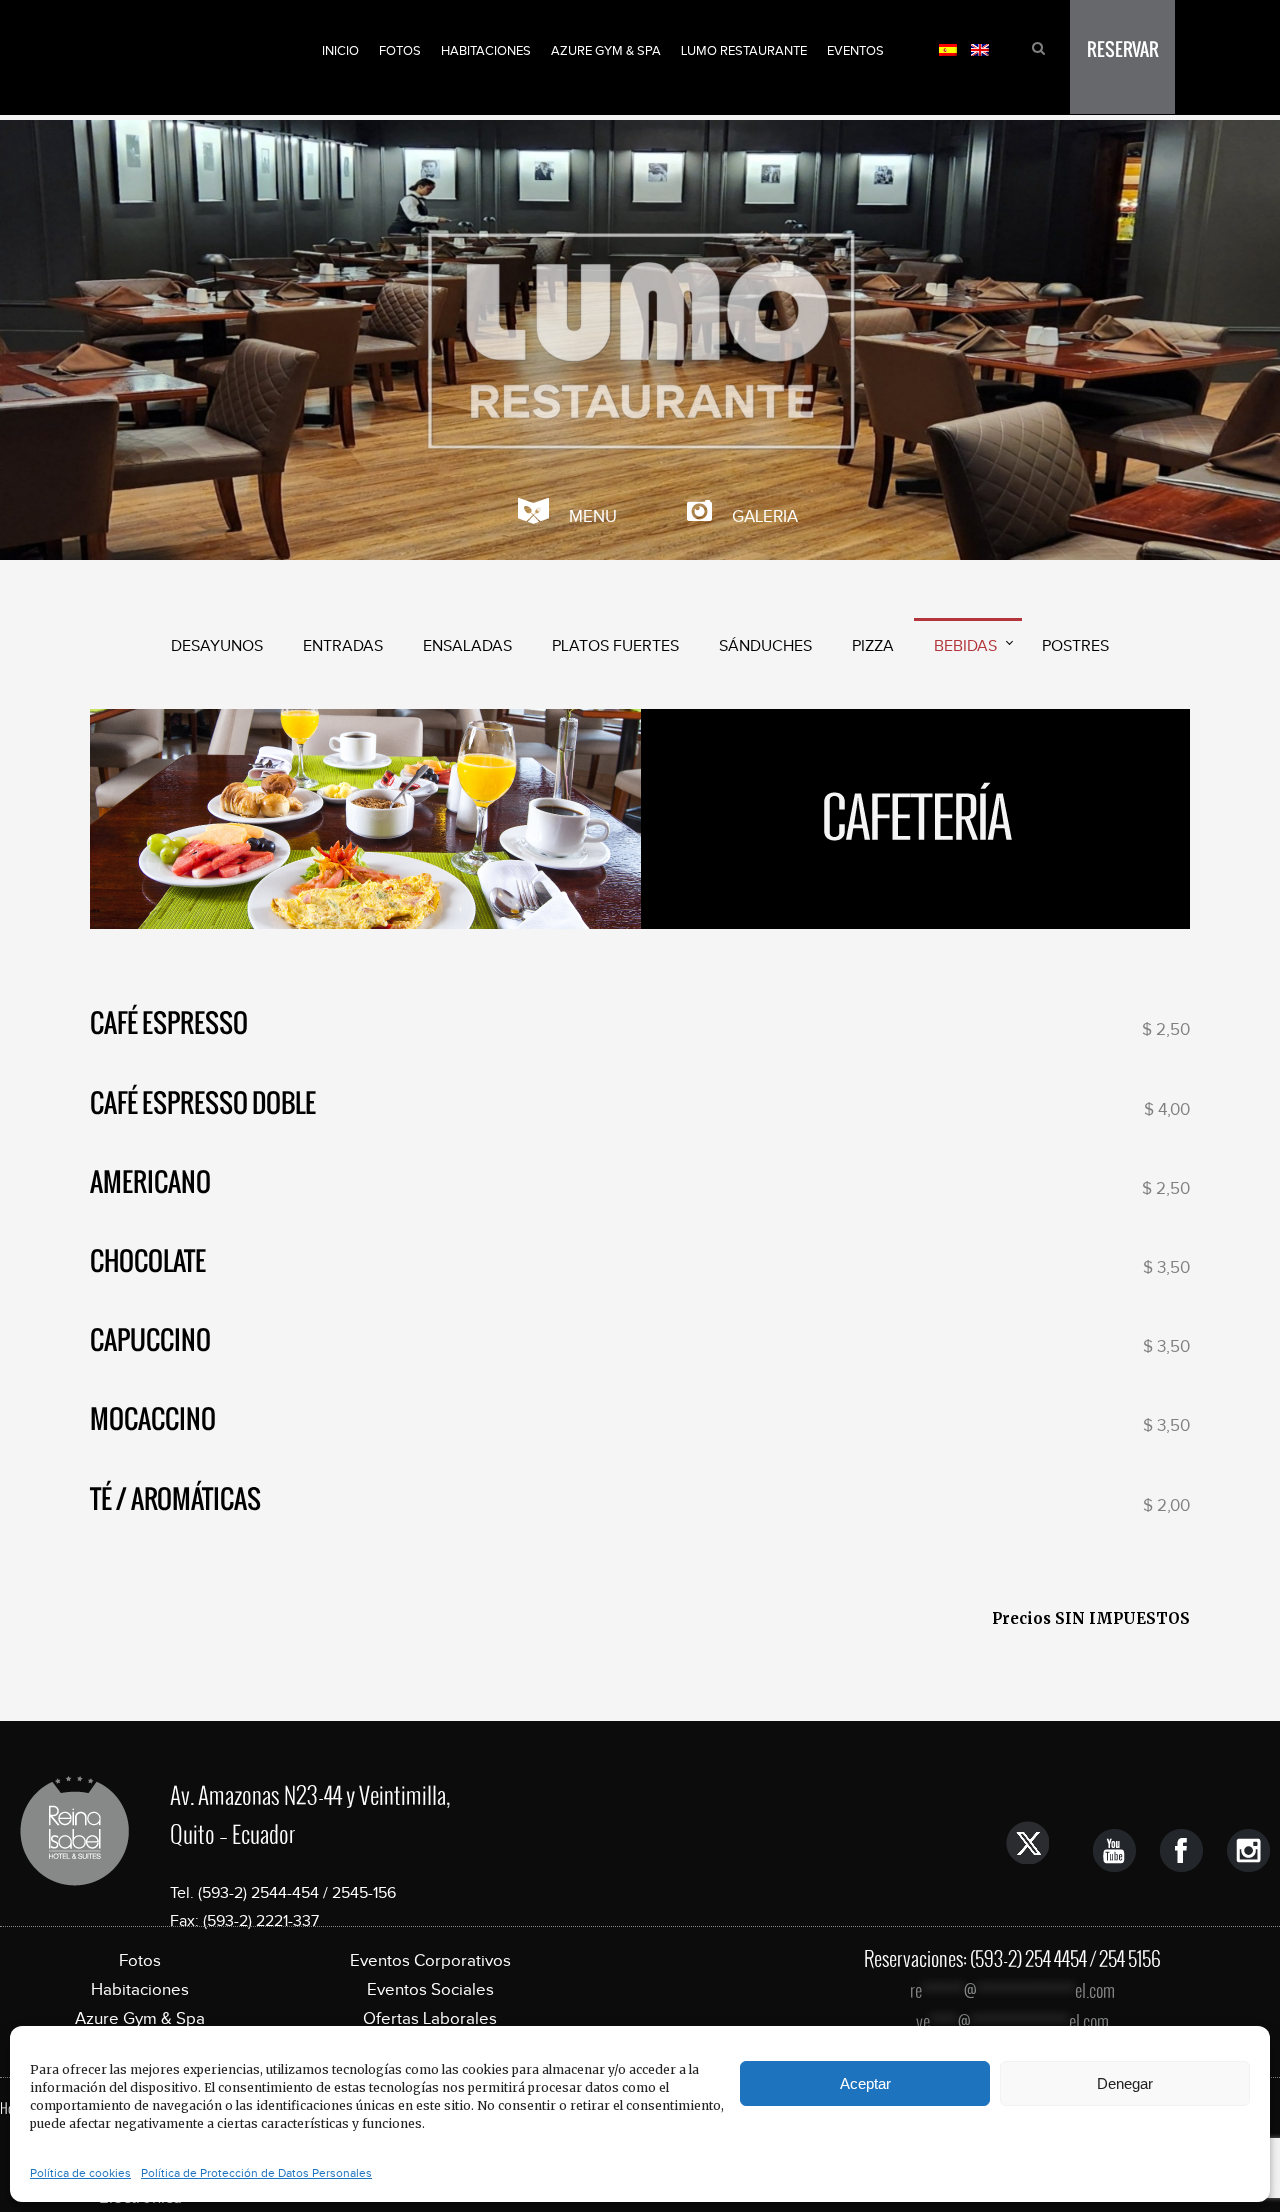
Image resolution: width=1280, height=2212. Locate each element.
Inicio (340, 50)
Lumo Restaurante (744, 50)
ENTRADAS (343, 645)
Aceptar (865, 2083)
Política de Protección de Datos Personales (256, 2173)
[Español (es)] (948, 48)
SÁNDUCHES (765, 645)
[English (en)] (980, 48)
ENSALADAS (467, 645)
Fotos (400, 50)
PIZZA (873, 645)
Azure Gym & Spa (606, 50)
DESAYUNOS (217, 645)
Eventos (855, 50)
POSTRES (1075, 645)
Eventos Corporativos (430, 1960)
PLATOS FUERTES (615, 645)
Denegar (1125, 2083)
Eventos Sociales (430, 1989)
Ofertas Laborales (430, 2018)
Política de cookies (80, 2173)
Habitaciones (486, 50)
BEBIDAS (965, 645)
